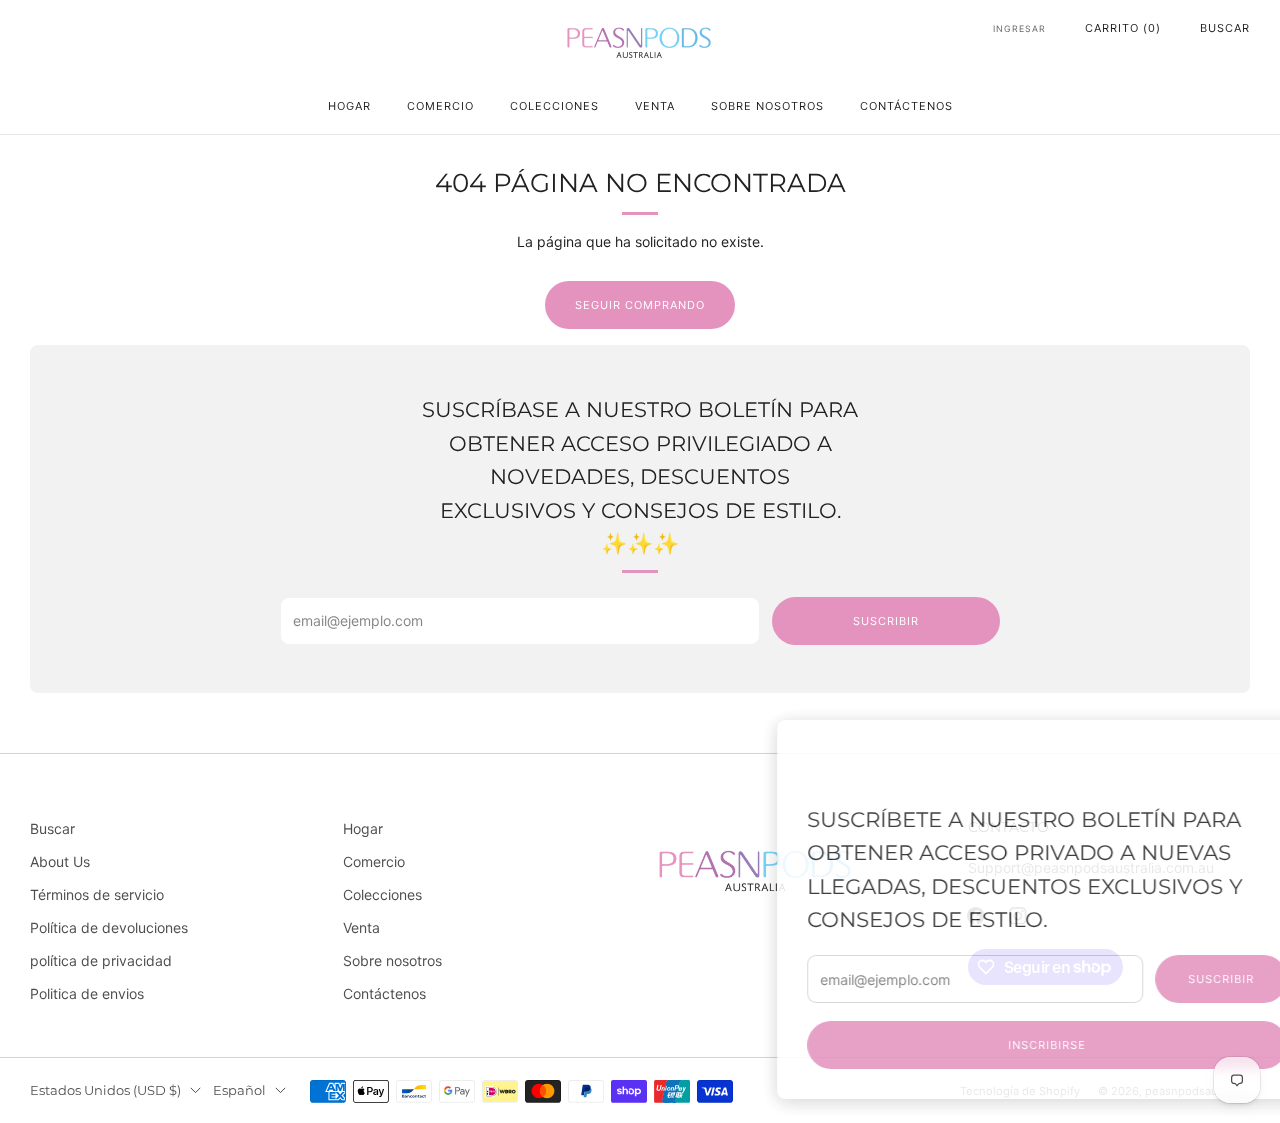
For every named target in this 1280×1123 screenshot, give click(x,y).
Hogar (349, 106)
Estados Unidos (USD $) (105, 1090)
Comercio (440, 106)
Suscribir (1148, 979)
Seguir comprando (640, 305)
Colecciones (554, 106)
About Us (60, 861)
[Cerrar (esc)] (1217, 747)
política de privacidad (101, 960)
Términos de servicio (97, 894)
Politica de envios (87, 993)
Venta (655, 106)
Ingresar (1019, 28)
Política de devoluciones (109, 927)
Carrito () (1123, 28)
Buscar (1225, 28)
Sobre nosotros (767, 106)
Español (239, 1090)
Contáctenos (906, 106)
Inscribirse (974, 1045)
